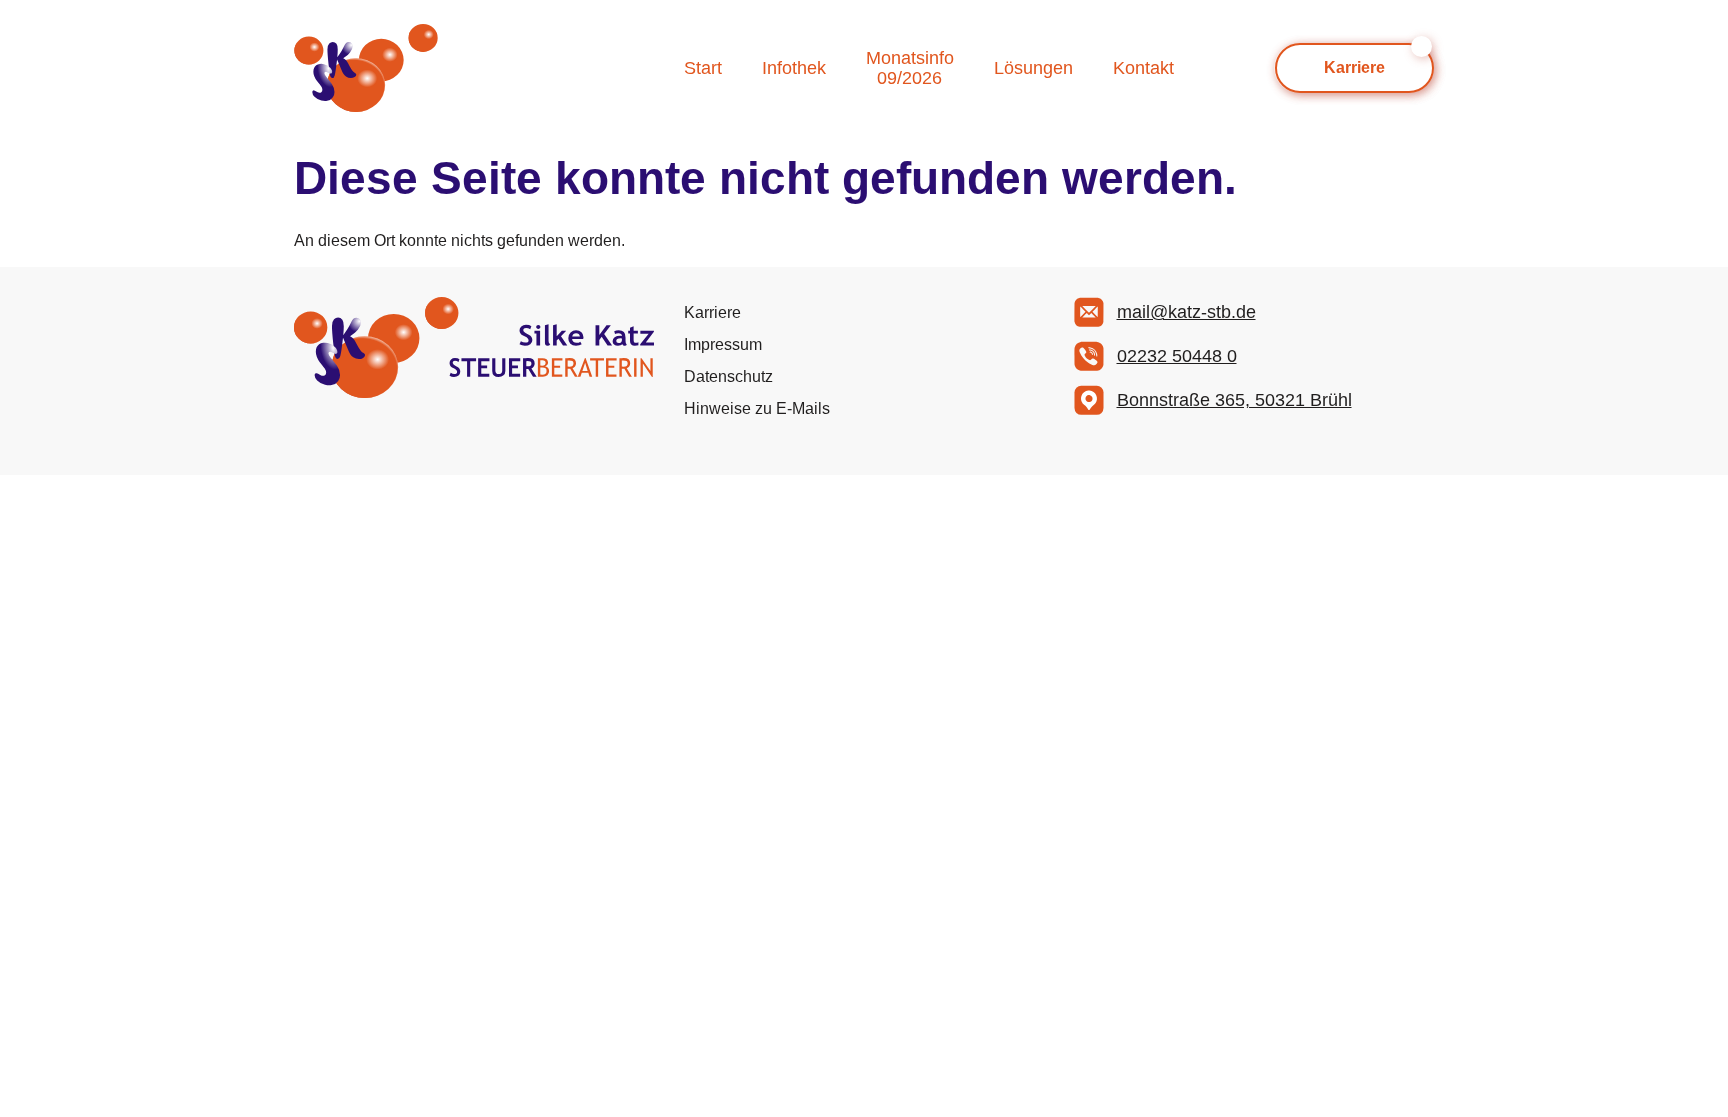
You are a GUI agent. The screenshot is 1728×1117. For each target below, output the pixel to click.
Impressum (723, 344)
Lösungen (1033, 68)
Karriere (712, 312)
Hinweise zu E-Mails (757, 408)
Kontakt (1143, 68)
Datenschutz (728, 376)
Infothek (794, 68)
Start (703, 68)
